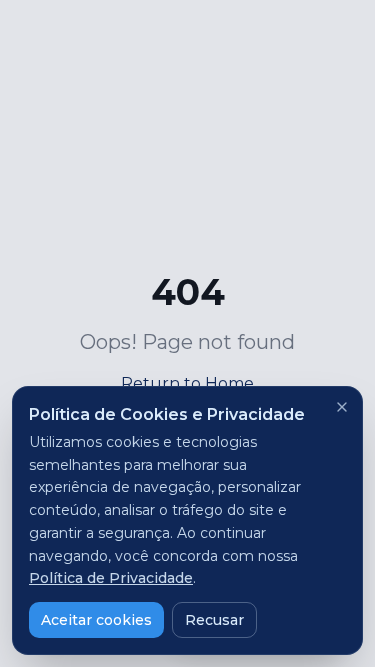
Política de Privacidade (111, 578)
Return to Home (187, 383)
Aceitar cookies (96, 620)
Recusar (214, 620)
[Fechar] (342, 407)
